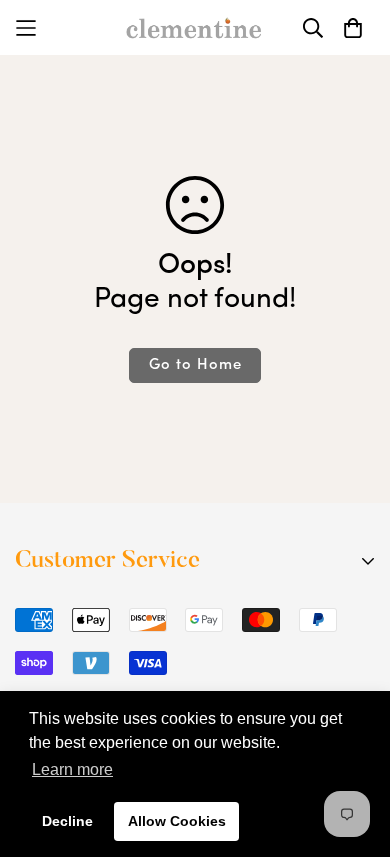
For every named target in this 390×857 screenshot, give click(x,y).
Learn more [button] (72, 769)
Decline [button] (67, 821)
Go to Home (195, 365)
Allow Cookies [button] (177, 821)
